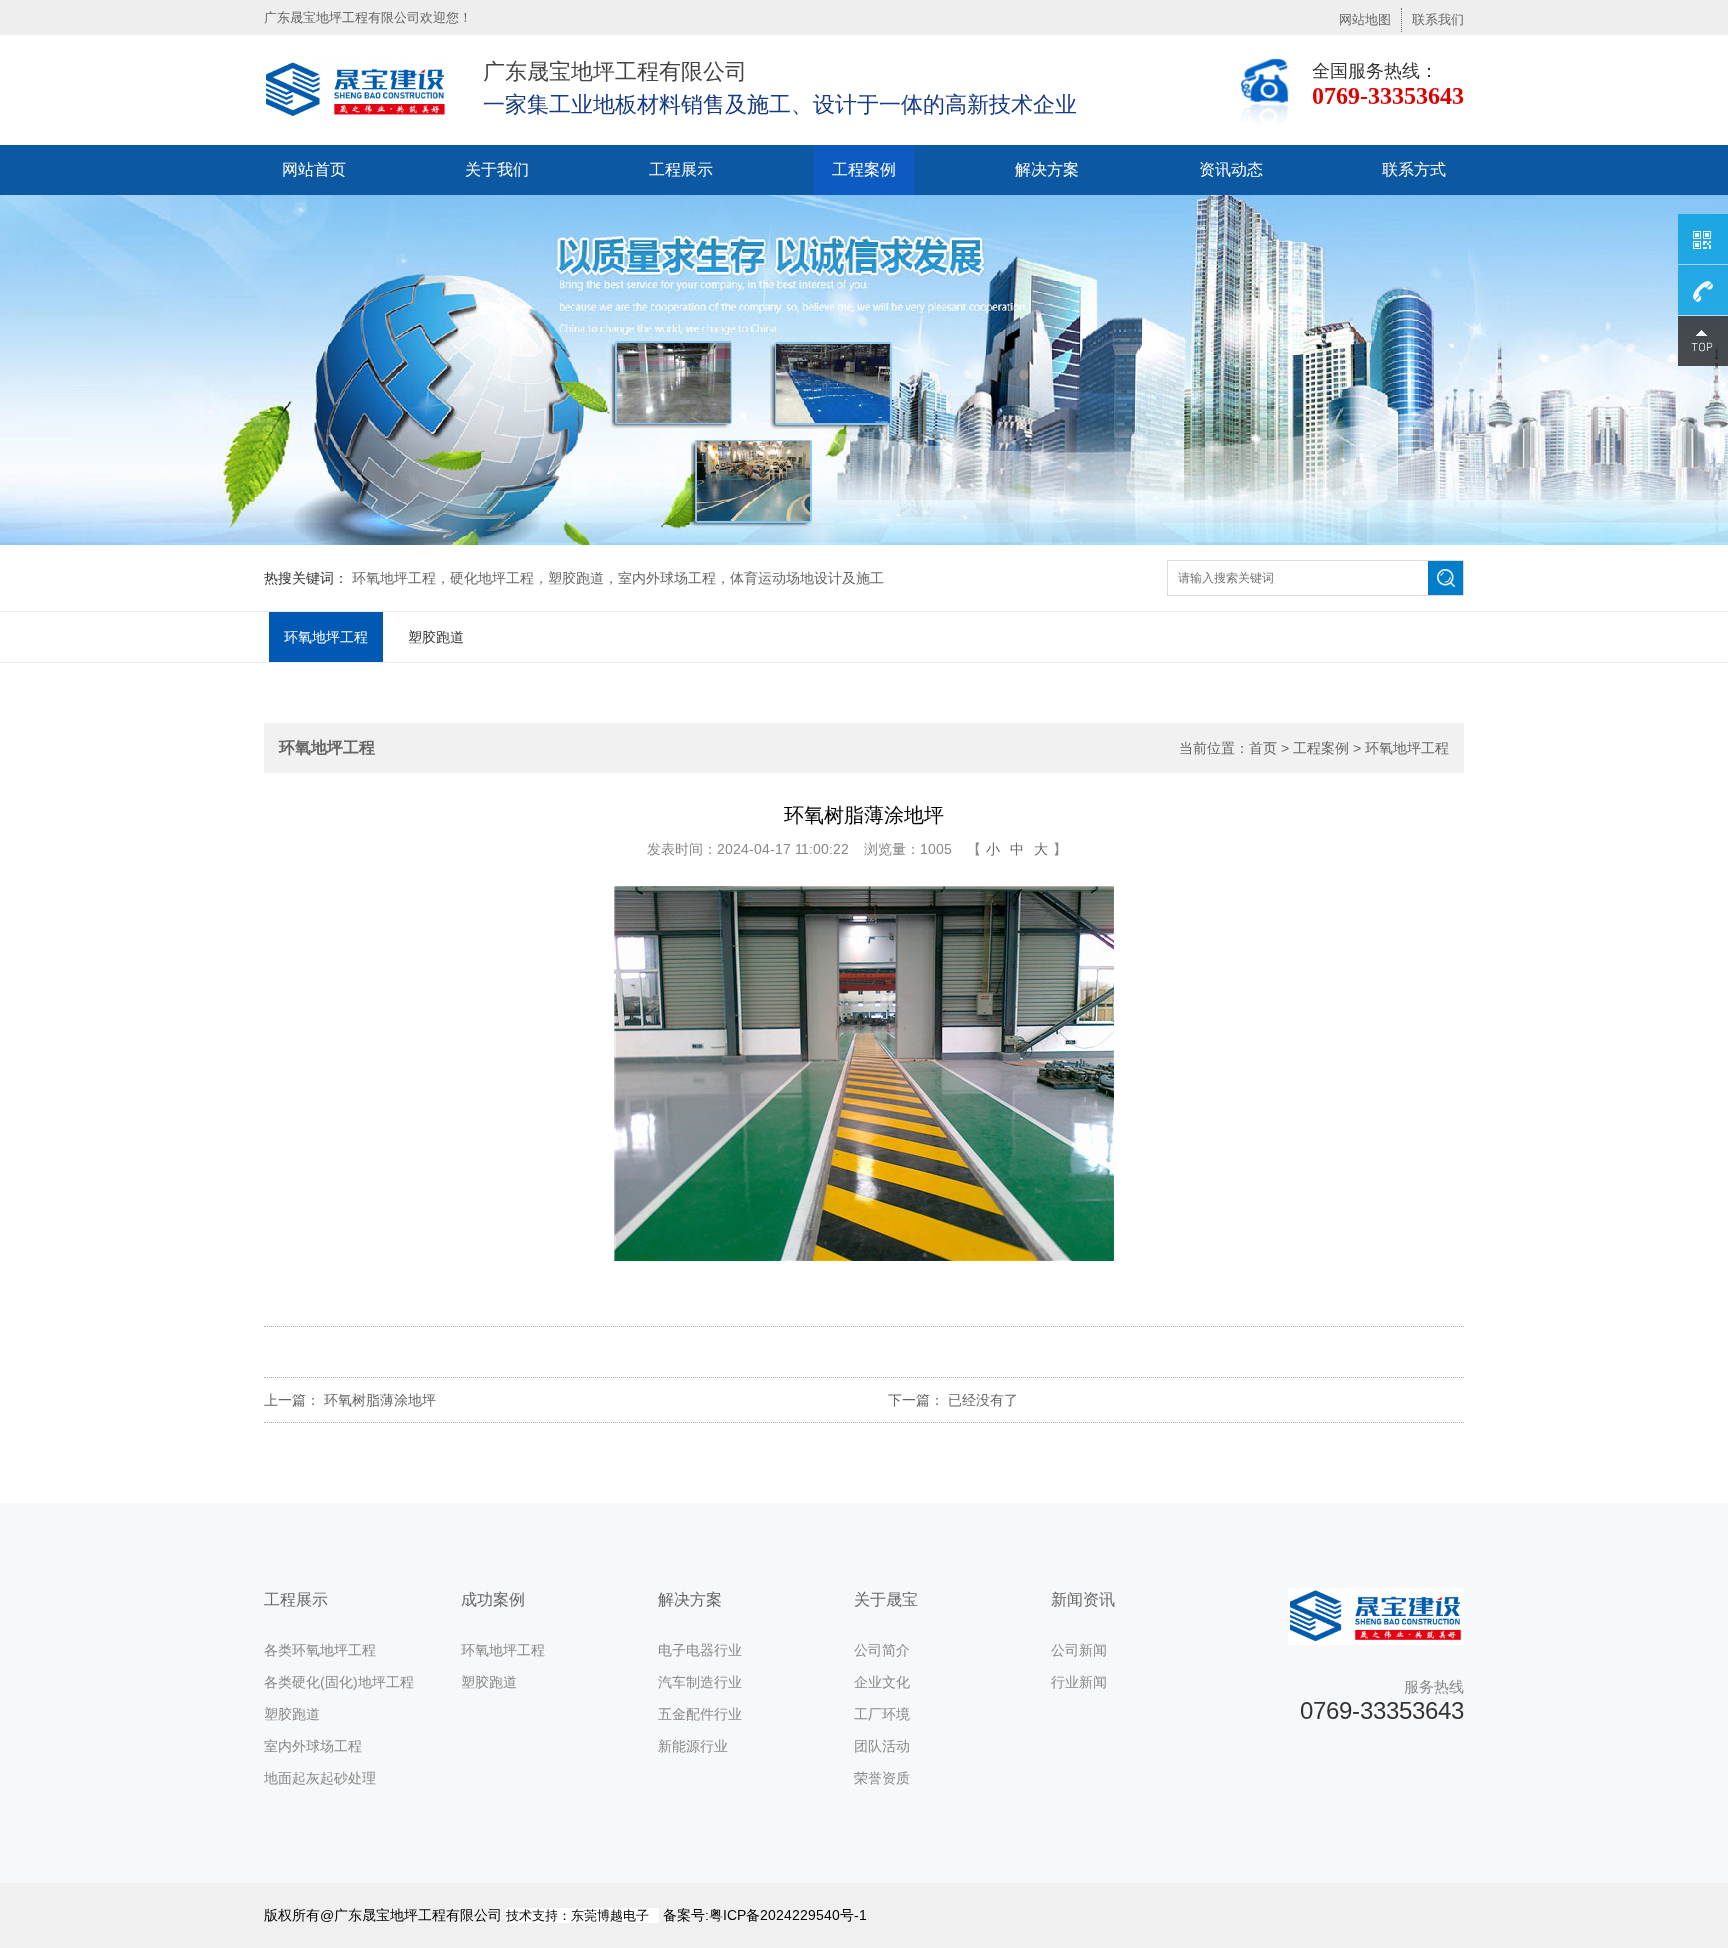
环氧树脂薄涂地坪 (380, 1400)
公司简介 (882, 1650)
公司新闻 (1079, 1650)
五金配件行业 (700, 1714)
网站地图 (1365, 19)
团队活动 (882, 1746)
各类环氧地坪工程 (320, 1650)
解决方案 (1047, 169)
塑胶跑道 (436, 637)
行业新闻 (1079, 1682)
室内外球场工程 (313, 1746)
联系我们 (1438, 19)
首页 (1263, 748)
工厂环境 (882, 1714)
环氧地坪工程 (326, 637)
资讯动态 (1231, 169)
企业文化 (882, 1682)
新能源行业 (693, 1746)
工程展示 (681, 169)
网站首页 (314, 169)
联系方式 (1414, 169)
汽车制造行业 (700, 1682)
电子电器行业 (700, 1650)
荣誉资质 (882, 1778)
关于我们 (497, 169)
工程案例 (864, 169)
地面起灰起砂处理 (320, 1778)
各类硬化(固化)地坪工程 (339, 1682)
